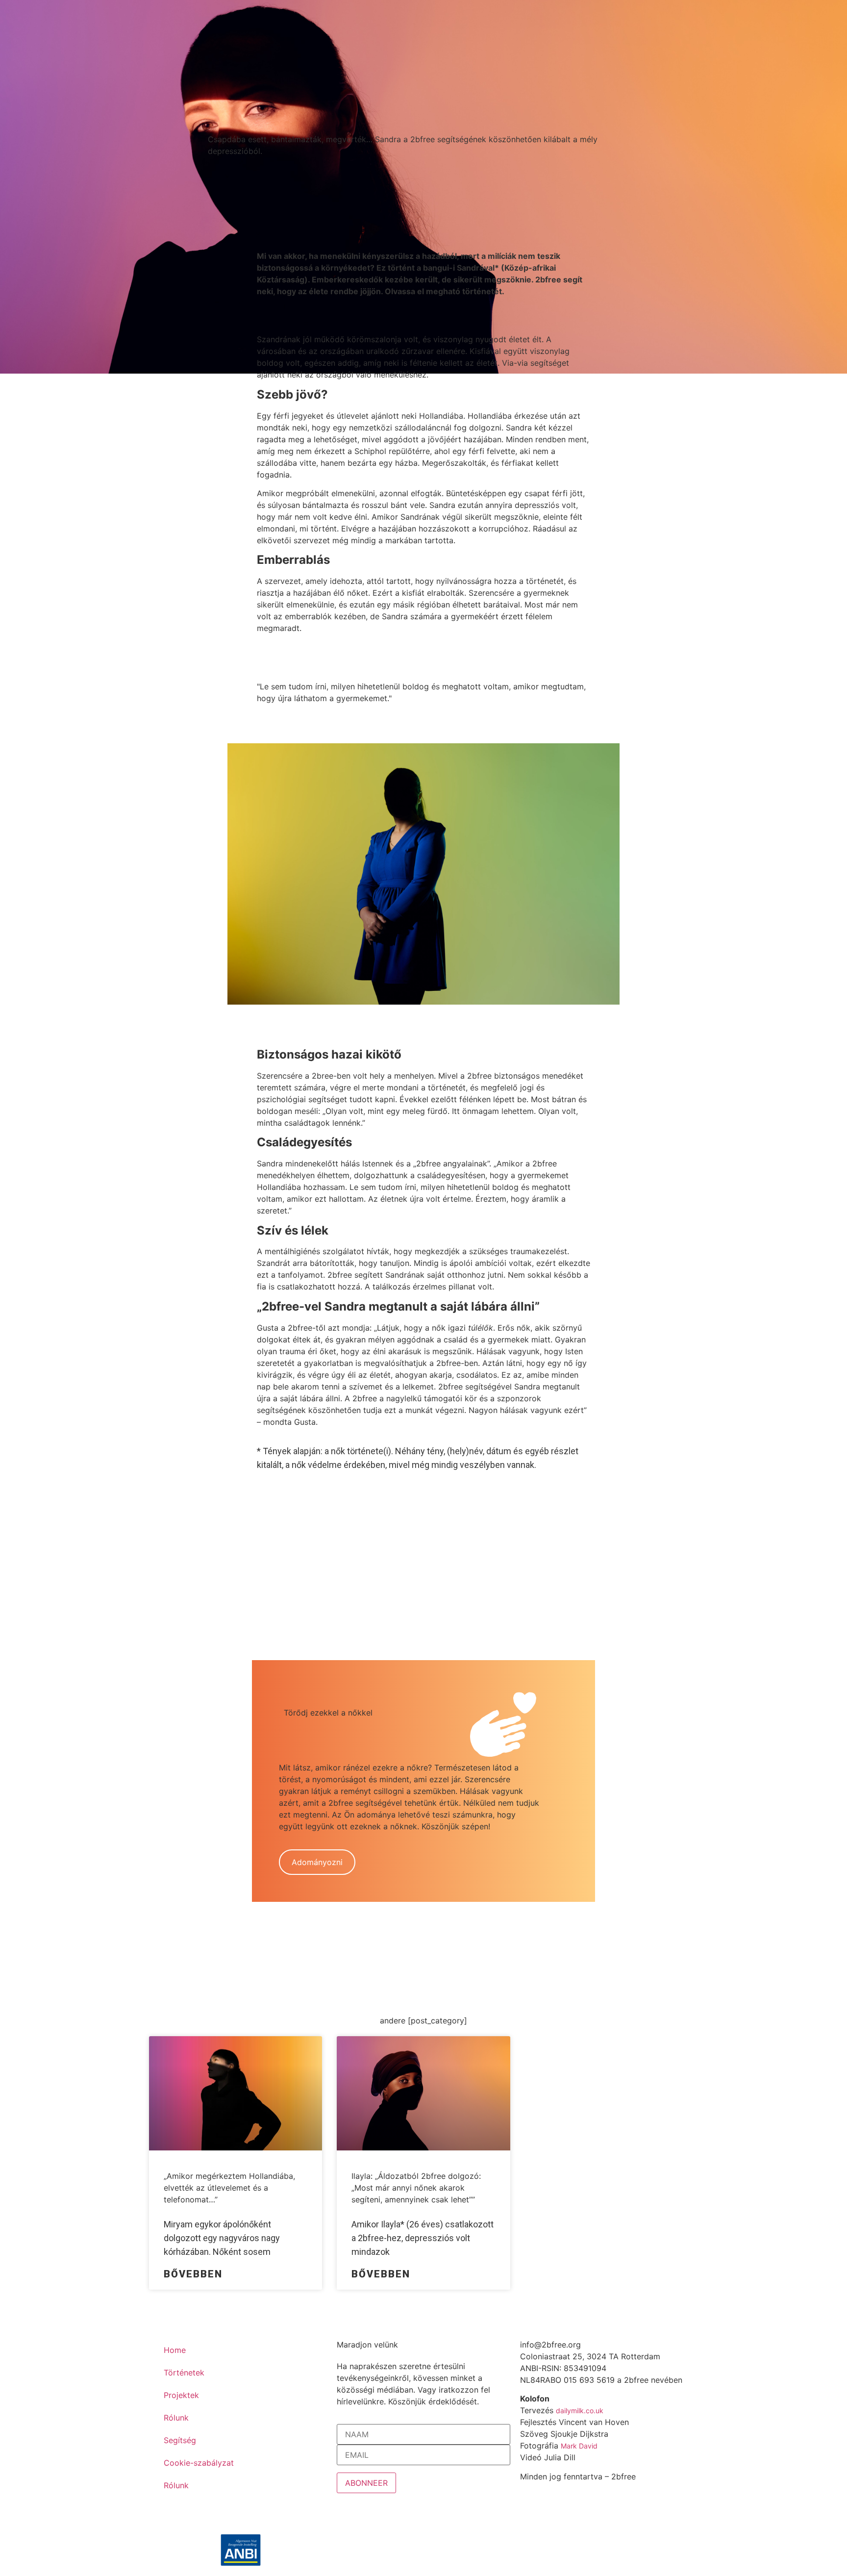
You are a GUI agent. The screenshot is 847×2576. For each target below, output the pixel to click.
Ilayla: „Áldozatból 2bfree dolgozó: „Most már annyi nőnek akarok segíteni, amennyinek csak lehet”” (416, 2188)
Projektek (181, 2395)
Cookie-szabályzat (199, 2463)
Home (175, 2350)
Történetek (184, 2373)
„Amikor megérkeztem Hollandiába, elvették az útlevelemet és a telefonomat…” (229, 2188)
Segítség (180, 2440)
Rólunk (176, 2418)
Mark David (579, 2446)
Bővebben (193, 2274)
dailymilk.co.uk (580, 2411)
